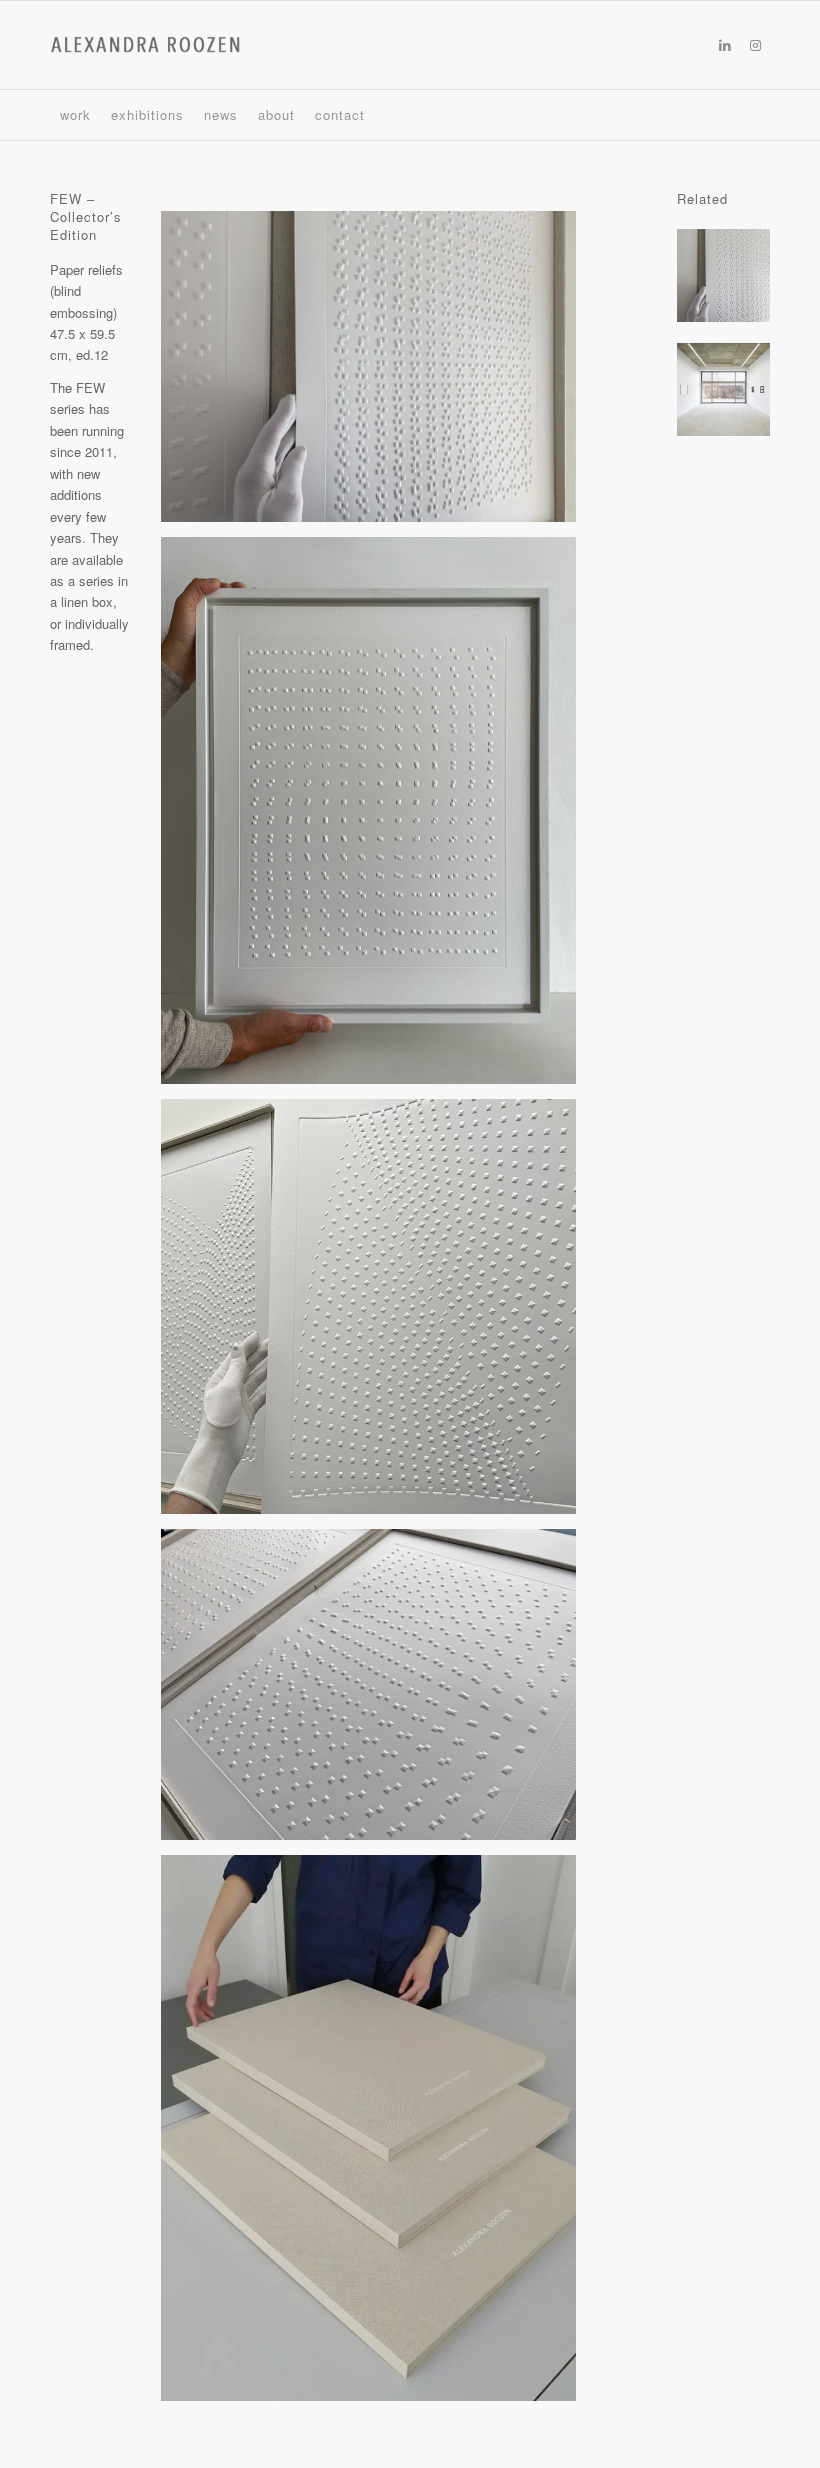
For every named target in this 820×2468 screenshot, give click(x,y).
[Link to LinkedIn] (725, 45)
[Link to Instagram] (755, 45)
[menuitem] (75, 115)
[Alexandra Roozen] (145, 45)
